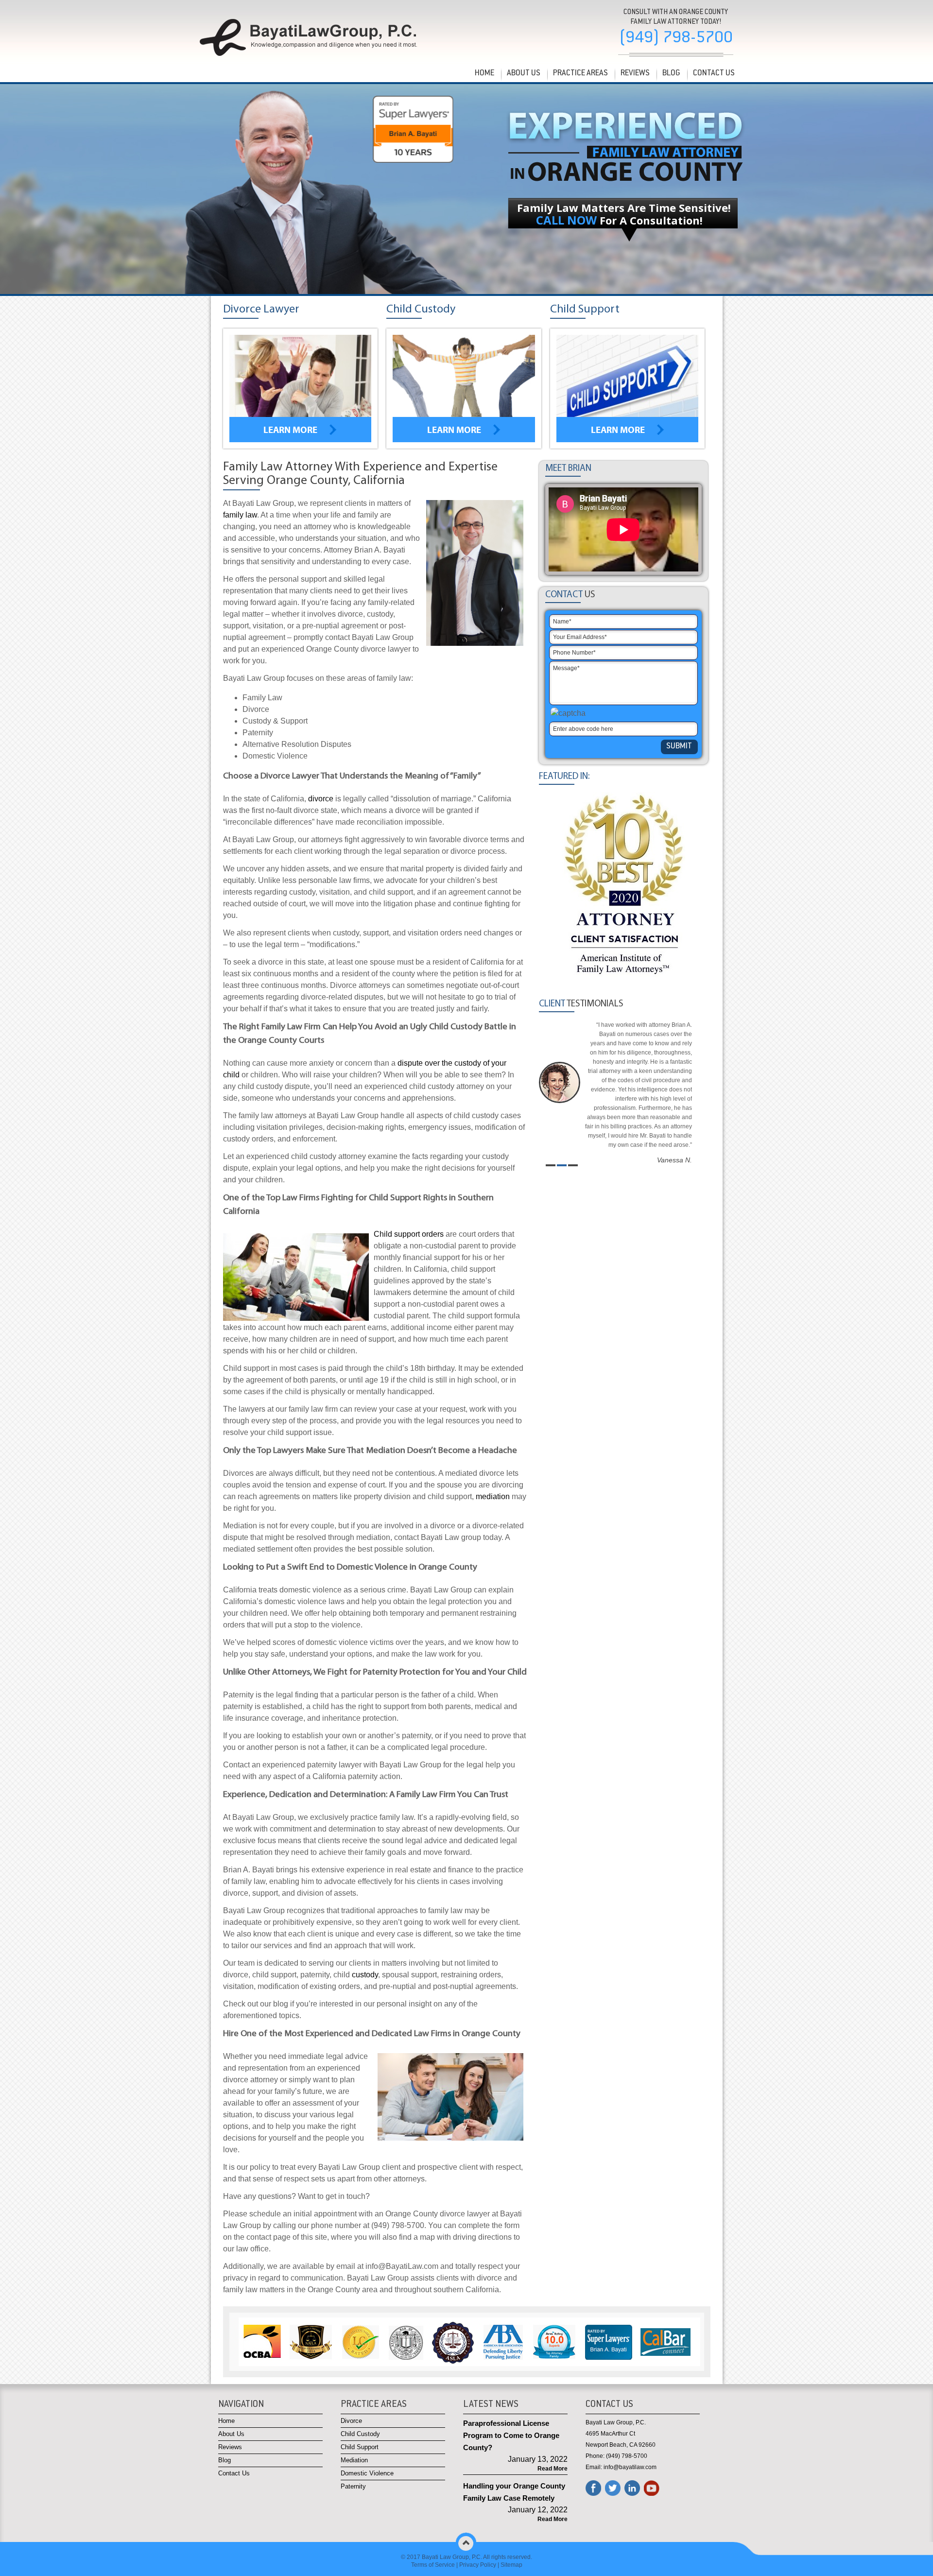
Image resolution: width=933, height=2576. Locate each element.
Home (484, 73)
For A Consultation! (619, 220)
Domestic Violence (367, 2473)
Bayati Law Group (445, 2557)
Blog (671, 73)
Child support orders (409, 1234)
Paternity (353, 2486)
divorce (322, 799)
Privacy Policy (478, 2565)
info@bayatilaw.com (630, 2467)
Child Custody (360, 2434)
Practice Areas (580, 73)
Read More (553, 2469)
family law (240, 515)
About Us (524, 73)
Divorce (351, 2421)
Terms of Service (433, 2565)
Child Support (360, 2447)
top (466, 2542)
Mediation (354, 2460)
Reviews (635, 73)
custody (365, 1975)
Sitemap (511, 2565)
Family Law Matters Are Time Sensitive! (624, 207)
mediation (494, 1496)
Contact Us (714, 73)
